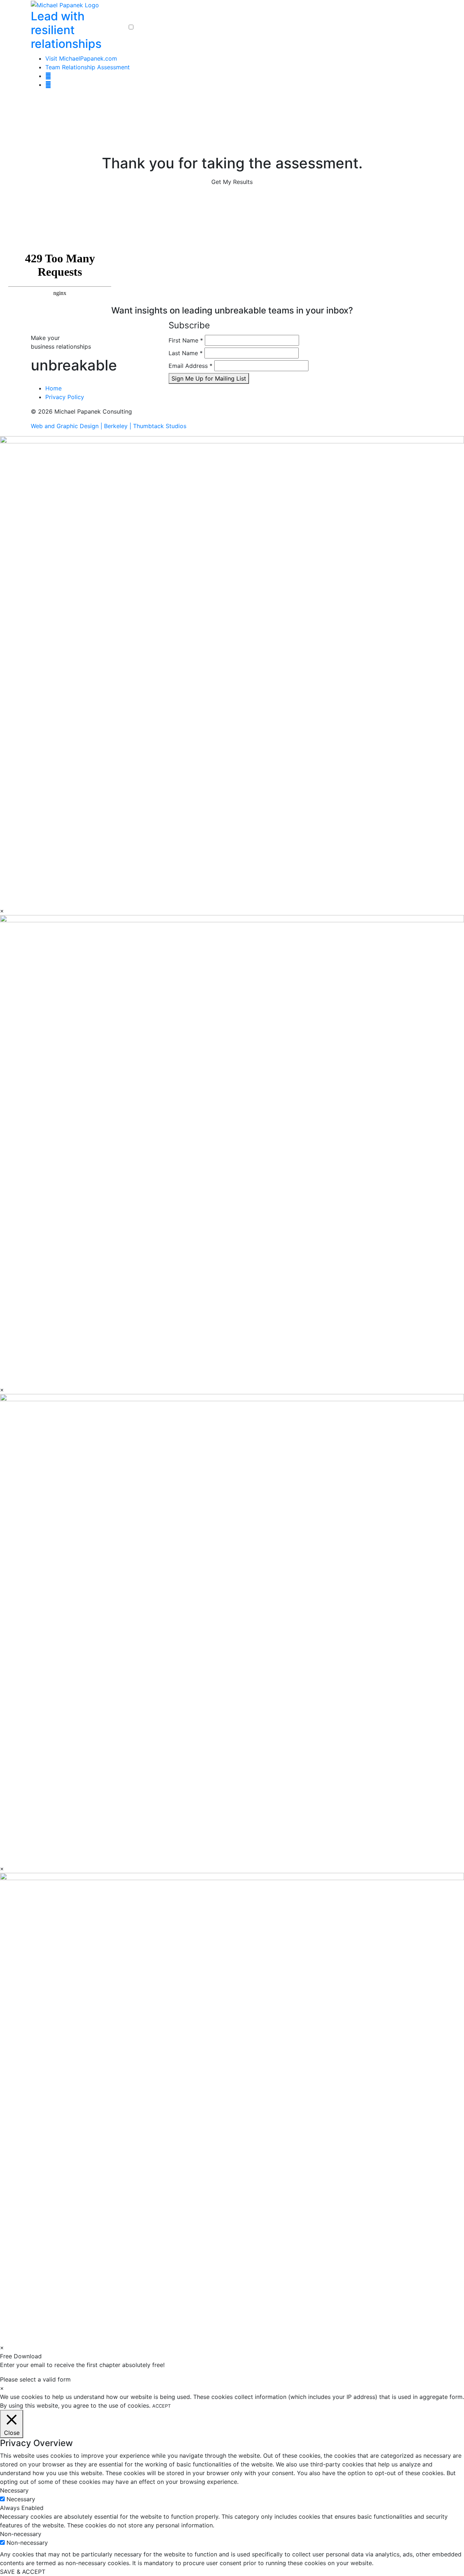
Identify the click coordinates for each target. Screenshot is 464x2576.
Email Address (190, 366)
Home (53, 388)
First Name (186, 340)
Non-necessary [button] (21, 2534)
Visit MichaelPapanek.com (81, 58)
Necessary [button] (14, 2490)
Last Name (186, 353)
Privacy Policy (65, 397)
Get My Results (232, 182)
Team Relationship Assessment (88, 67)
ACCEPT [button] (161, 2406)
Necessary (21, 2499)
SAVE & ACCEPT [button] (23, 2572)
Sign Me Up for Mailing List (209, 378)
